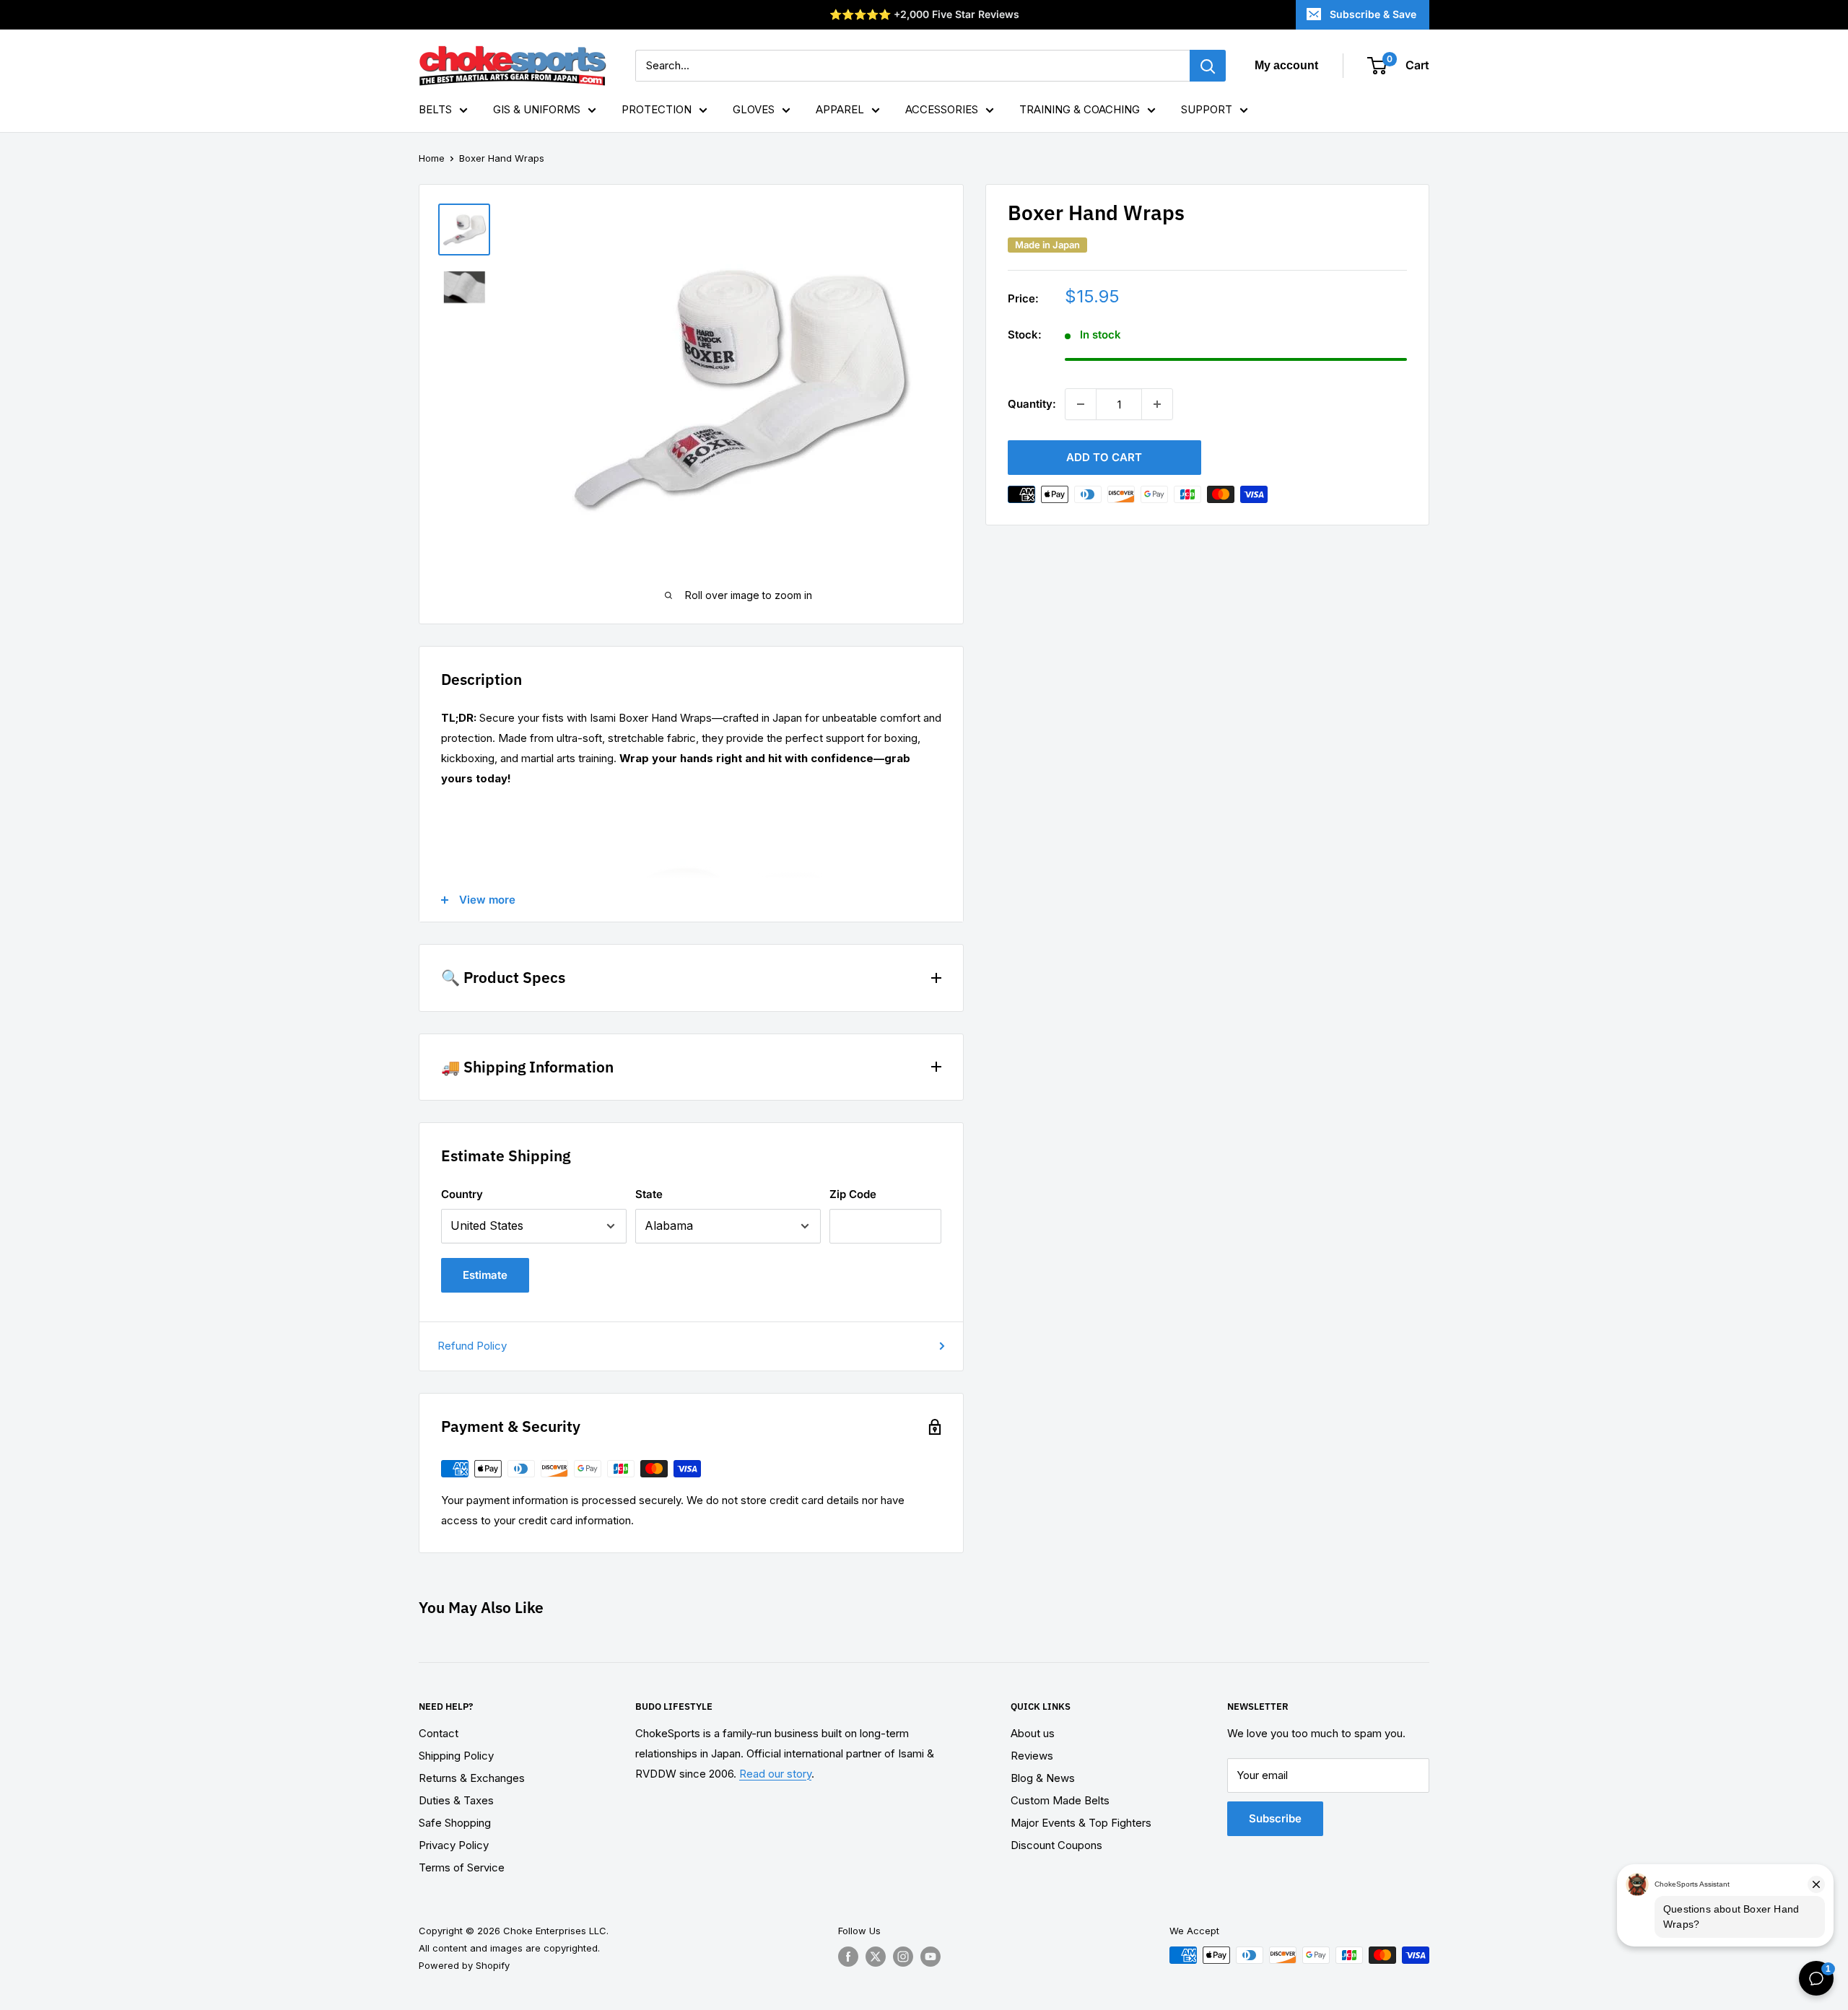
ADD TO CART (1104, 457)
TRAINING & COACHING (1080, 109)
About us (1033, 1733)
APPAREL (840, 109)
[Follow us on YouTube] (930, 1957)
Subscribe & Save (1373, 14)
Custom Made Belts (1060, 1800)
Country (462, 1194)
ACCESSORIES (942, 109)
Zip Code (853, 1194)
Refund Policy (472, 1346)
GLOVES (754, 109)
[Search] (1208, 66)
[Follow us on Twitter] (876, 1957)
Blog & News (1043, 1778)
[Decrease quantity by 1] (1081, 404)
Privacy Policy (454, 1845)
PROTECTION (657, 109)
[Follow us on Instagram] (903, 1957)
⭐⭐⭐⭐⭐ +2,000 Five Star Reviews (924, 14)
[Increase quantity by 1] (1157, 404)
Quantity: (1032, 404)
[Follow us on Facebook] (848, 1957)
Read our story (775, 1774)
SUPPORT (1207, 109)
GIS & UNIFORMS (537, 109)
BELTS (435, 109)
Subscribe (1275, 1818)
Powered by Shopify (464, 1965)
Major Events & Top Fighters (1081, 1823)
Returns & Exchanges (472, 1778)
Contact (439, 1733)
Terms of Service (462, 1867)
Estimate (485, 1275)
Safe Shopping (455, 1823)
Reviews (1032, 1756)
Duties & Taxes (456, 1800)
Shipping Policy (456, 1756)
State (649, 1194)
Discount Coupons (1056, 1845)
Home (432, 158)
